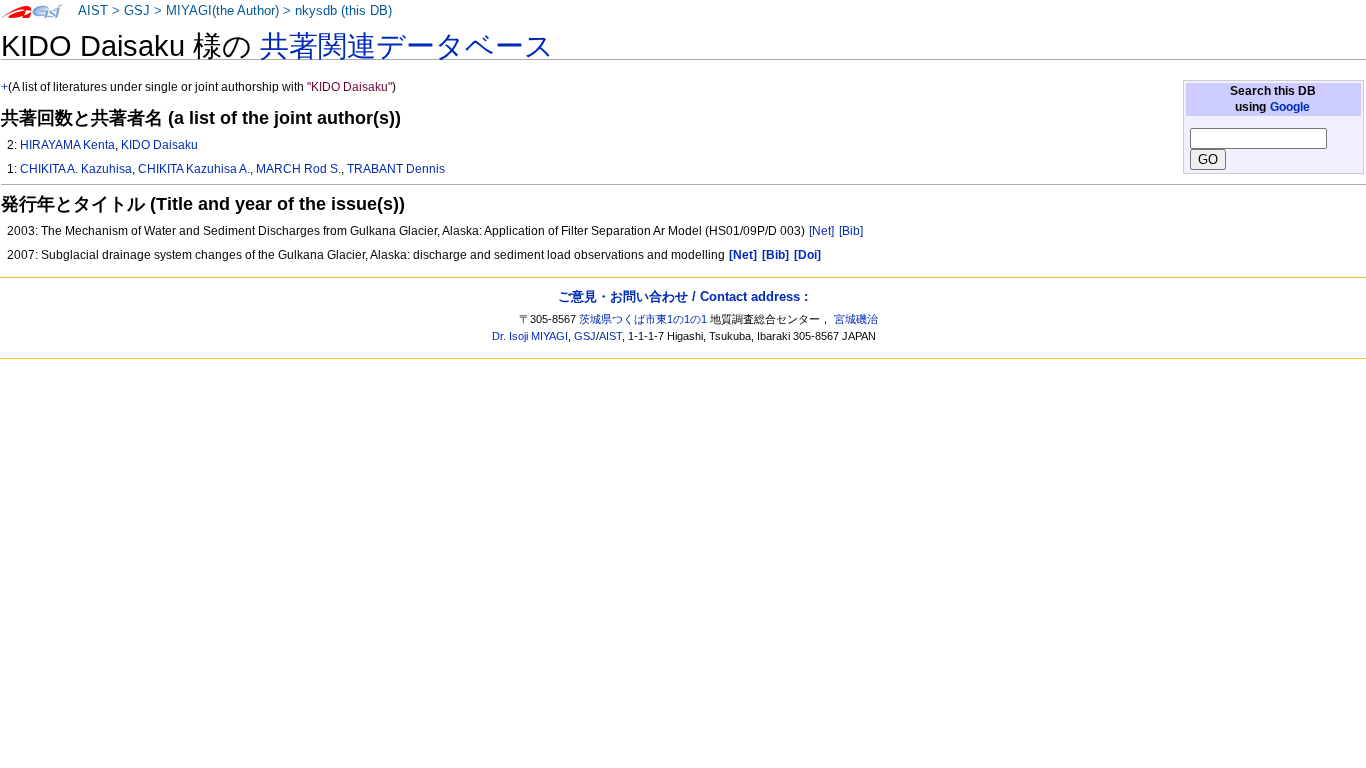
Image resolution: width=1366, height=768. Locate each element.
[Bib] (851, 231)
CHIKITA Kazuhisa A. (194, 169)
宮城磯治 (856, 319)
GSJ (137, 11)
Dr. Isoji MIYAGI (530, 336)
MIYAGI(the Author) (222, 11)
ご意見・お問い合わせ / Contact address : (683, 296)
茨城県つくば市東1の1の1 (643, 319)
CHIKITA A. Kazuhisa (76, 169)
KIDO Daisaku (159, 145)
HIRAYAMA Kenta (67, 145)
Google (1290, 107)
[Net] (821, 231)
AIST (93, 11)
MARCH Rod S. (298, 169)
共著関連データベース (407, 46)
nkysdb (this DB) (343, 11)
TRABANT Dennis (396, 169)
